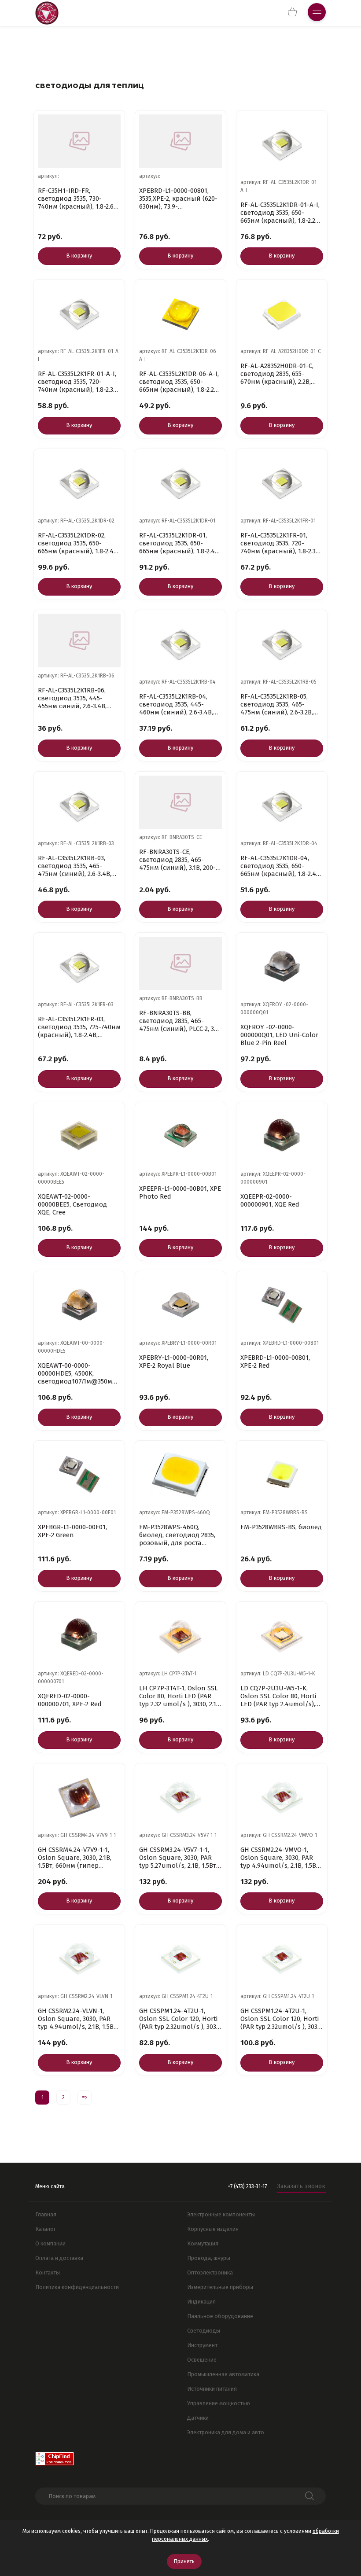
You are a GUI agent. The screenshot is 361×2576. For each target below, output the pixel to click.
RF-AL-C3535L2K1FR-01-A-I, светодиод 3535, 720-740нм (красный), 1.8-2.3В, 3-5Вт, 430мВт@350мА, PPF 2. (78, 382)
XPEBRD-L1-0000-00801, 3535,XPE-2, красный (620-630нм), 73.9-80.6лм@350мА (178, 199)
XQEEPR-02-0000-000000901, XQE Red (270, 1200)
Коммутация (203, 2243)
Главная (46, 2214)
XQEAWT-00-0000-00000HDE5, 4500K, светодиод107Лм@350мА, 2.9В (78, 1373)
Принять (184, 2561)
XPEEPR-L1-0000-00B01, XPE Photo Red (180, 1192)
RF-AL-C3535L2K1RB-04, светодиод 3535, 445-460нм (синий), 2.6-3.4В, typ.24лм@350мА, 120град (179, 704)
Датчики (198, 2418)
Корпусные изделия (213, 2229)
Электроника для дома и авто (226, 2432)
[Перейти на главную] (47, 13)
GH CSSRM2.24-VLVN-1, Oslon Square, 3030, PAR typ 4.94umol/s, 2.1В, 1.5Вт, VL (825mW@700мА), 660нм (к (79, 2019)
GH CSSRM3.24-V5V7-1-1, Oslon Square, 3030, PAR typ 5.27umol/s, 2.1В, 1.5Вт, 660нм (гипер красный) (178, 1858)
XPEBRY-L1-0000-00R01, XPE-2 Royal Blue (174, 1362)
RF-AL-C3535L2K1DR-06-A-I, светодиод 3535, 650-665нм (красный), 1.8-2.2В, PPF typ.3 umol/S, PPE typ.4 (179, 382)
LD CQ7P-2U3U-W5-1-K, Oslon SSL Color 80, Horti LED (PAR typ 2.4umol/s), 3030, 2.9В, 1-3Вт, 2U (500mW (282, 1696)
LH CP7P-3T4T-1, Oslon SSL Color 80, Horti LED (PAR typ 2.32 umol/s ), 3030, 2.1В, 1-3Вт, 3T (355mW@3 (180, 1696)
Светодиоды (204, 2331)
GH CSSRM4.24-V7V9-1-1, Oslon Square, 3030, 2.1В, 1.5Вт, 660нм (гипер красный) (75, 1858)
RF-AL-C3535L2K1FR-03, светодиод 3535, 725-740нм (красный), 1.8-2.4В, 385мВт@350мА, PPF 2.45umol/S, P (79, 1027)
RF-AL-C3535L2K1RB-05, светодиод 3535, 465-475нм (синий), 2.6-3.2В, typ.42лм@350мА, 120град (280, 704)
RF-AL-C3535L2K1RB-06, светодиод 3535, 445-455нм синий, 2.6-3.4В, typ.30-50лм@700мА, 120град (72, 698)
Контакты (48, 2272)
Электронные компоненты (221, 2214)
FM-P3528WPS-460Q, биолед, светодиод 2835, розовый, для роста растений (177, 1535)
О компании (50, 2243)
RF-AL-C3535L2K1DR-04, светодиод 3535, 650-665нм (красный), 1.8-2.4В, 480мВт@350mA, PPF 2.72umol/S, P (281, 866)
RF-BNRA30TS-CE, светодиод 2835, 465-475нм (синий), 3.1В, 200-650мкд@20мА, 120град (177, 860)
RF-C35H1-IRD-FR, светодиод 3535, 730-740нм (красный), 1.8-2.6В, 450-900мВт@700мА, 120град (78, 199)
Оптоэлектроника (210, 2272)
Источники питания (212, 2389)
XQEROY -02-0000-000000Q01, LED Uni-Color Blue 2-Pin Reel (279, 1035)
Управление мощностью (219, 2403)
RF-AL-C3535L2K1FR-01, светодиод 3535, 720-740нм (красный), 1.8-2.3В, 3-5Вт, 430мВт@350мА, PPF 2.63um (281, 543)
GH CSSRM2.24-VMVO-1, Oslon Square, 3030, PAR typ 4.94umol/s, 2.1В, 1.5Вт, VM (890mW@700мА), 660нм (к (280, 1858)
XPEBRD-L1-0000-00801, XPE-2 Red (275, 1362)
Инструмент (202, 2345)
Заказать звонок (301, 2186)
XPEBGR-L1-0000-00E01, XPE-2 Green (72, 1531)
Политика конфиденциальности (77, 2287)
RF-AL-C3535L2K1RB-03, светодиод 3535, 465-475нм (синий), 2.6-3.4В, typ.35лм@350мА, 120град (77, 866)
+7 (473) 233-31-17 (247, 2186)
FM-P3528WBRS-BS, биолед (281, 1527)
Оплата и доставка (59, 2258)
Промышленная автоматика (223, 2374)
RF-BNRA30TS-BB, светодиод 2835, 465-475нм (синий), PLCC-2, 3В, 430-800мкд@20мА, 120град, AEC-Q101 (179, 1021)
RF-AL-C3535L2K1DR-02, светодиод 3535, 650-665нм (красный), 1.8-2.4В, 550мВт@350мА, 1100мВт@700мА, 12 (78, 543)
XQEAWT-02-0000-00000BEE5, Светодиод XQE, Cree (72, 1204)
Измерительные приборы (220, 2287)
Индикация (201, 2302)
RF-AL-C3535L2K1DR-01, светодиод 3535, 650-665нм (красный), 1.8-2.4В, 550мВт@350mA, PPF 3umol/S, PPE (180, 543)
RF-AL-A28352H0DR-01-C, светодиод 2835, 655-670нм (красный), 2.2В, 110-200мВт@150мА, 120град (277, 374)
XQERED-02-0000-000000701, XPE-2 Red (70, 1700)
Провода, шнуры (209, 2258)
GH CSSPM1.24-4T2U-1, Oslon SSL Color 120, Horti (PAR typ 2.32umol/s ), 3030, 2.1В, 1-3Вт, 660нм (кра (180, 2019)
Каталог (46, 2229)
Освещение (202, 2360)
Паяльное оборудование (220, 2316)
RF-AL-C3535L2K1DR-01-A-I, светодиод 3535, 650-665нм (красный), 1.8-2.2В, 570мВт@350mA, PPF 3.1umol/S (280, 213)
